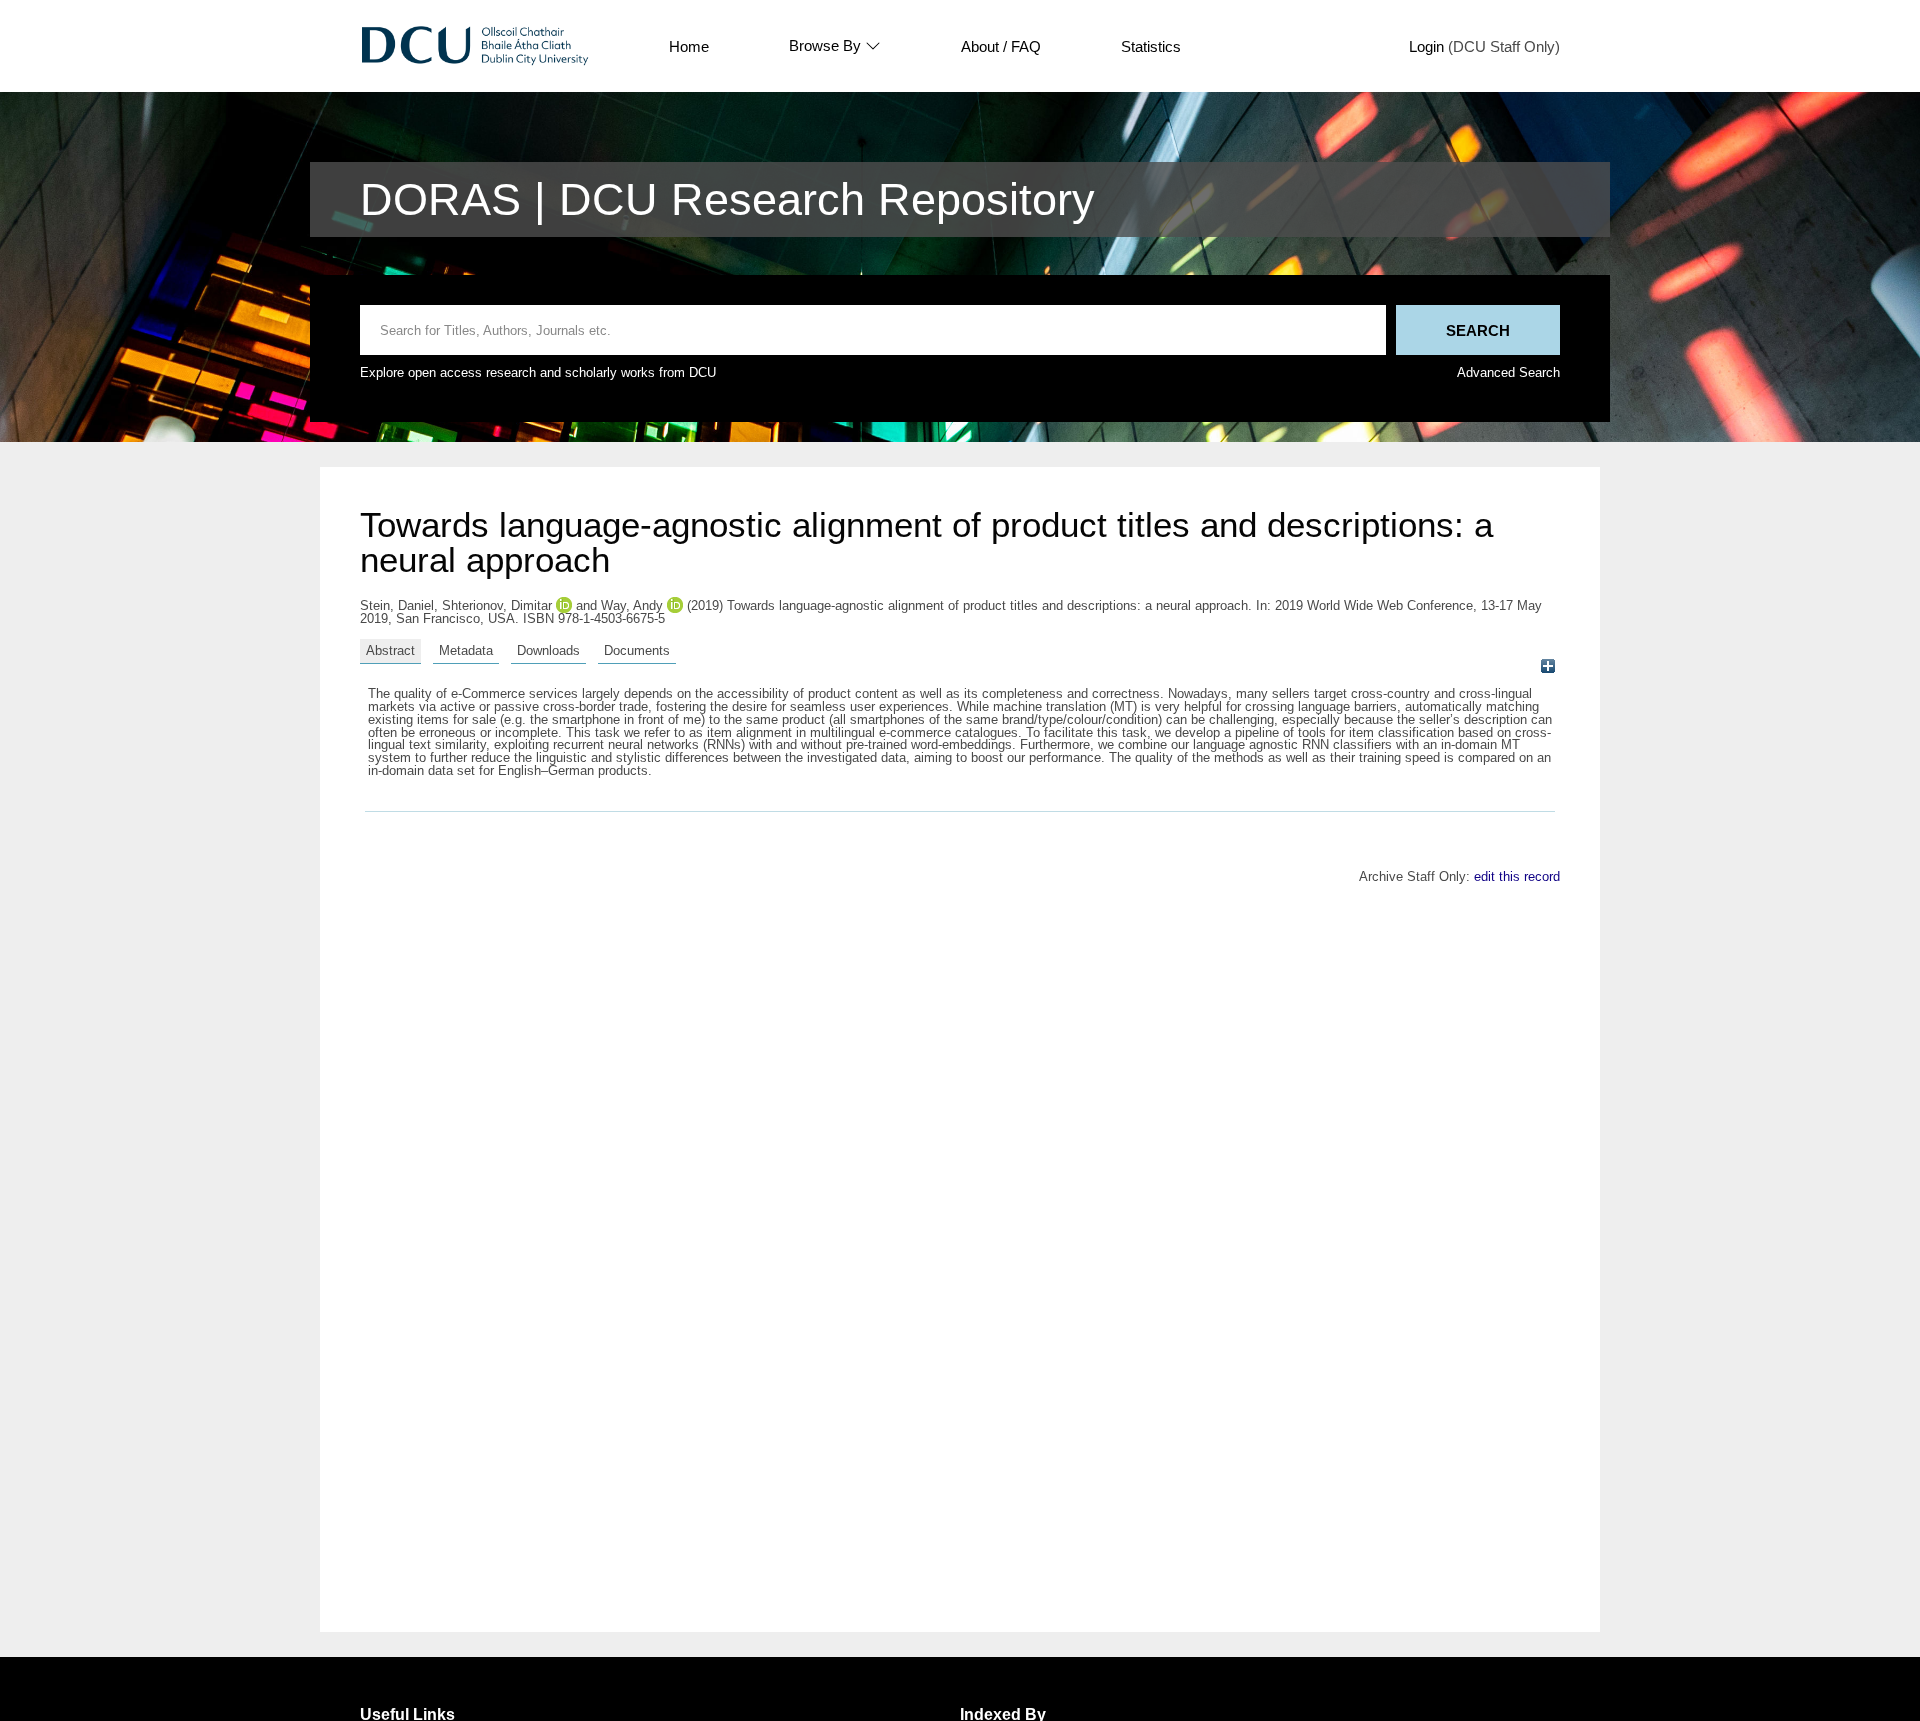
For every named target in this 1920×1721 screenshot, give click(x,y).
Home (689, 46)
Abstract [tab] (390, 650)
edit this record (1517, 876)
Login (1426, 46)
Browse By (825, 46)
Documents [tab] (637, 650)
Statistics (1151, 46)
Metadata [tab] (466, 650)
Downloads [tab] (548, 650)
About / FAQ (1001, 46)
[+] (1547, 666)
